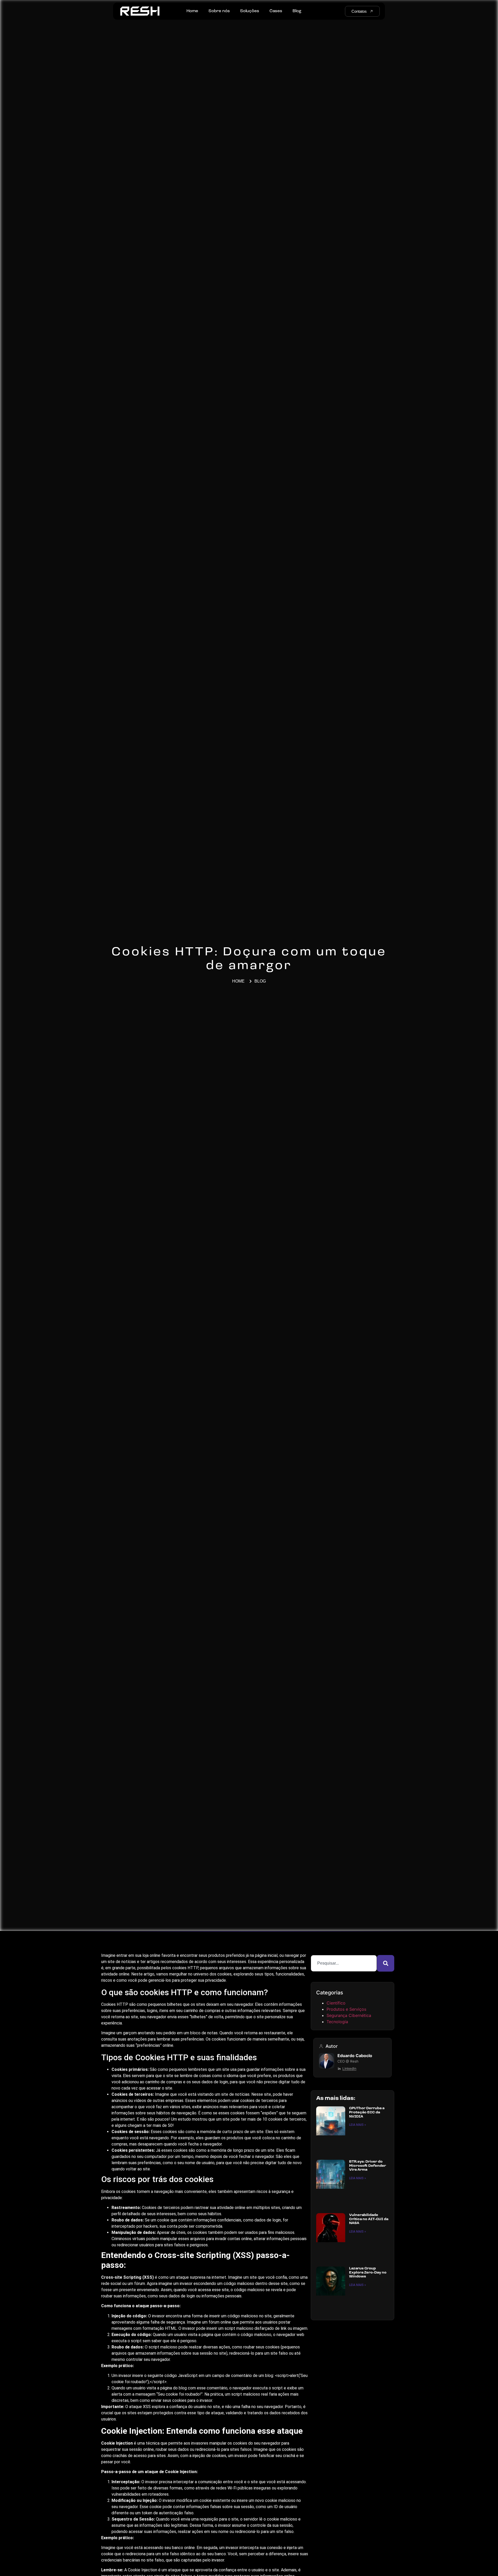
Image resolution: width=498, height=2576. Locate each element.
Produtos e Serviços (346, 2009)
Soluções (250, 11)
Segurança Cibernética (349, 2015)
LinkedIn (349, 2069)
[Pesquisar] (386, 1963)
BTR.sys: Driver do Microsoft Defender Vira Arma (368, 2166)
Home (192, 11)
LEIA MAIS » (358, 2125)
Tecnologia (337, 2022)
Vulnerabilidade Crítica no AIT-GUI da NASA (369, 2219)
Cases (276, 11)
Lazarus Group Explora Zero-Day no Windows (368, 2272)
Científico (336, 2003)
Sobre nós (219, 11)
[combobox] (344, 1963)
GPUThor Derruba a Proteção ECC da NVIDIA (367, 2112)
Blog (297, 11)
